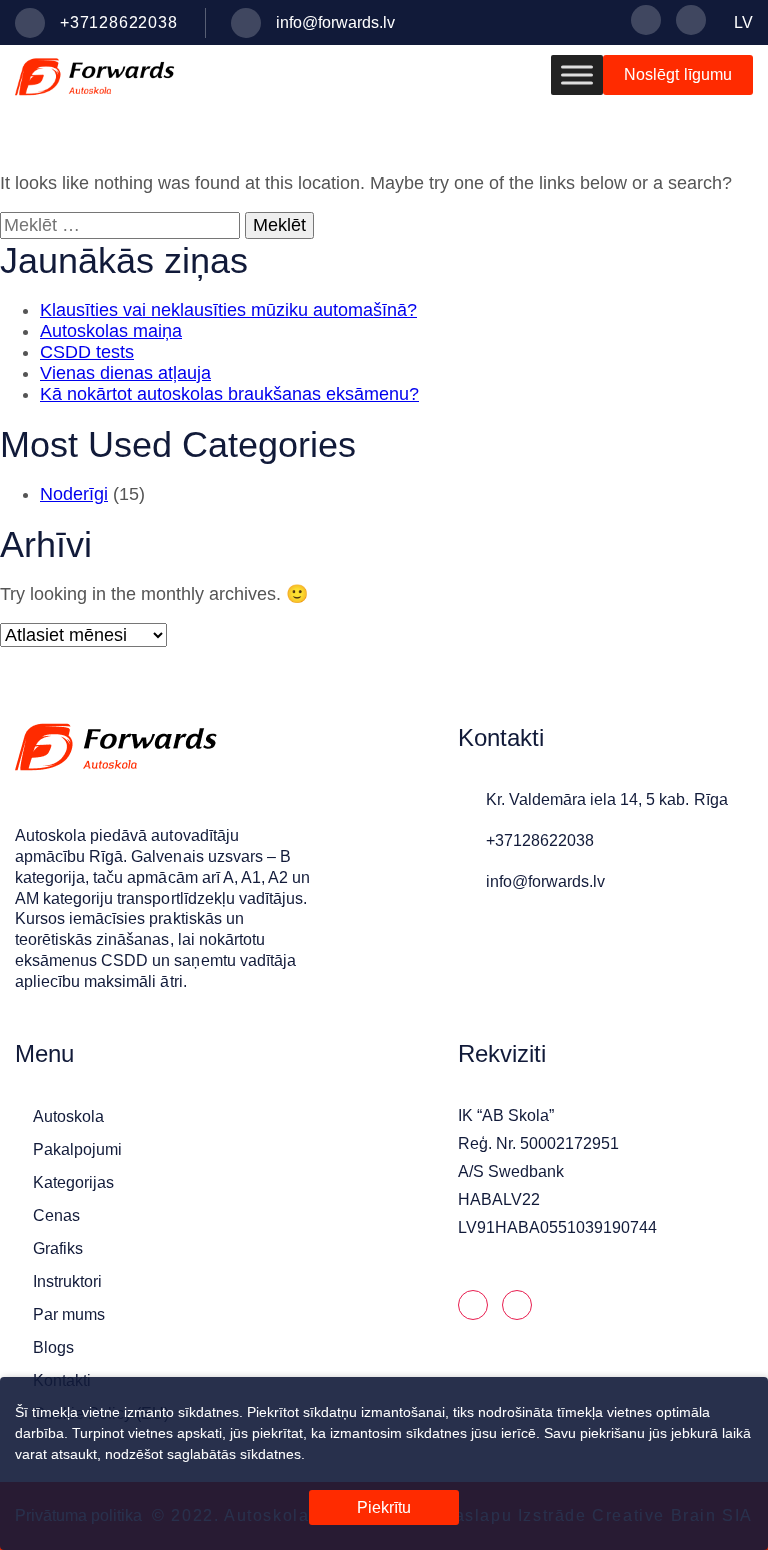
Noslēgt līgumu (677, 74)
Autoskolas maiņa (111, 331)
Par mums (69, 1314)
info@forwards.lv (335, 22)
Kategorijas (73, 1182)
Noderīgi (74, 494)
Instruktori (67, 1281)
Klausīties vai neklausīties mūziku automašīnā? (228, 310)
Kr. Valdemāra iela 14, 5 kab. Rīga (607, 799)
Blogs (53, 1347)
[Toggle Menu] (577, 74)
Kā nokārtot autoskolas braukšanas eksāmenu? (229, 394)
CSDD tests (87, 352)
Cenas (56, 1215)
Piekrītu (384, 1507)
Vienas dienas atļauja (125, 373)
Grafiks (58, 1248)
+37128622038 (119, 22)
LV (743, 22)
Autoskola (68, 1116)
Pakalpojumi (77, 1149)
